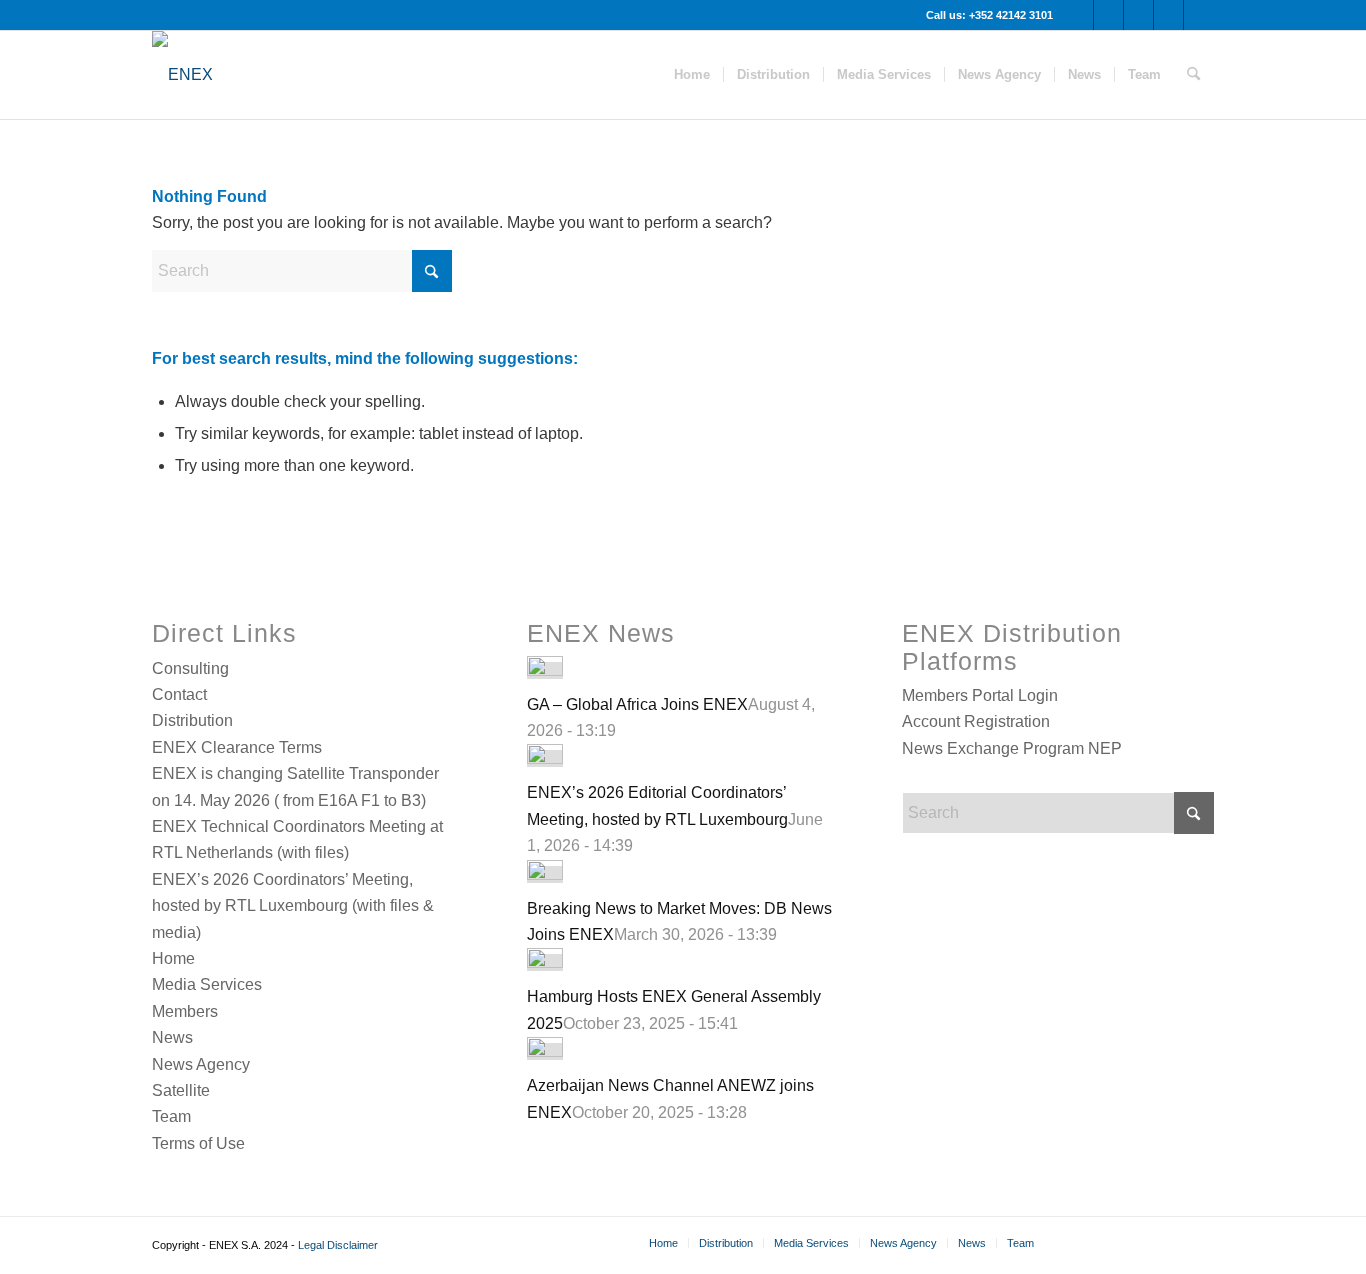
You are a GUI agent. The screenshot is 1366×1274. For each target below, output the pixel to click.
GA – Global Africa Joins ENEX (637, 704)
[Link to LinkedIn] (1199, 15)
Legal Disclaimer (338, 1245)
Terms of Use (198, 1143)
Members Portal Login (980, 695)
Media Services (207, 984)
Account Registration (976, 721)
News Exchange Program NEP (1012, 748)
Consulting (190, 668)
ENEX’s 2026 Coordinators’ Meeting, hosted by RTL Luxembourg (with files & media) (293, 906)
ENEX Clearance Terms (237, 747)
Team (171, 1116)
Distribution (192, 720)
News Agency (201, 1064)
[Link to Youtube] (1108, 15)
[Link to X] (1078, 15)
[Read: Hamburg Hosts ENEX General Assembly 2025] (545, 962)
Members (185, 1011)
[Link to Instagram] (1138, 15)
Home (173, 958)
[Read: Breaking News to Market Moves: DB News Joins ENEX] (545, 874)
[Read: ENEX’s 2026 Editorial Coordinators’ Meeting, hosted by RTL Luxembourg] (545, 758)
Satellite (181, 1090)
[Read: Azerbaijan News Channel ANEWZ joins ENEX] (545, 1051)
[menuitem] (692, 75)
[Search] (1193, 75)
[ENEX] (182, 75)
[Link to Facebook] (1168, 15)
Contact (179, 694)
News (172, 1037)
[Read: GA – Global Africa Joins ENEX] (545, 670)
